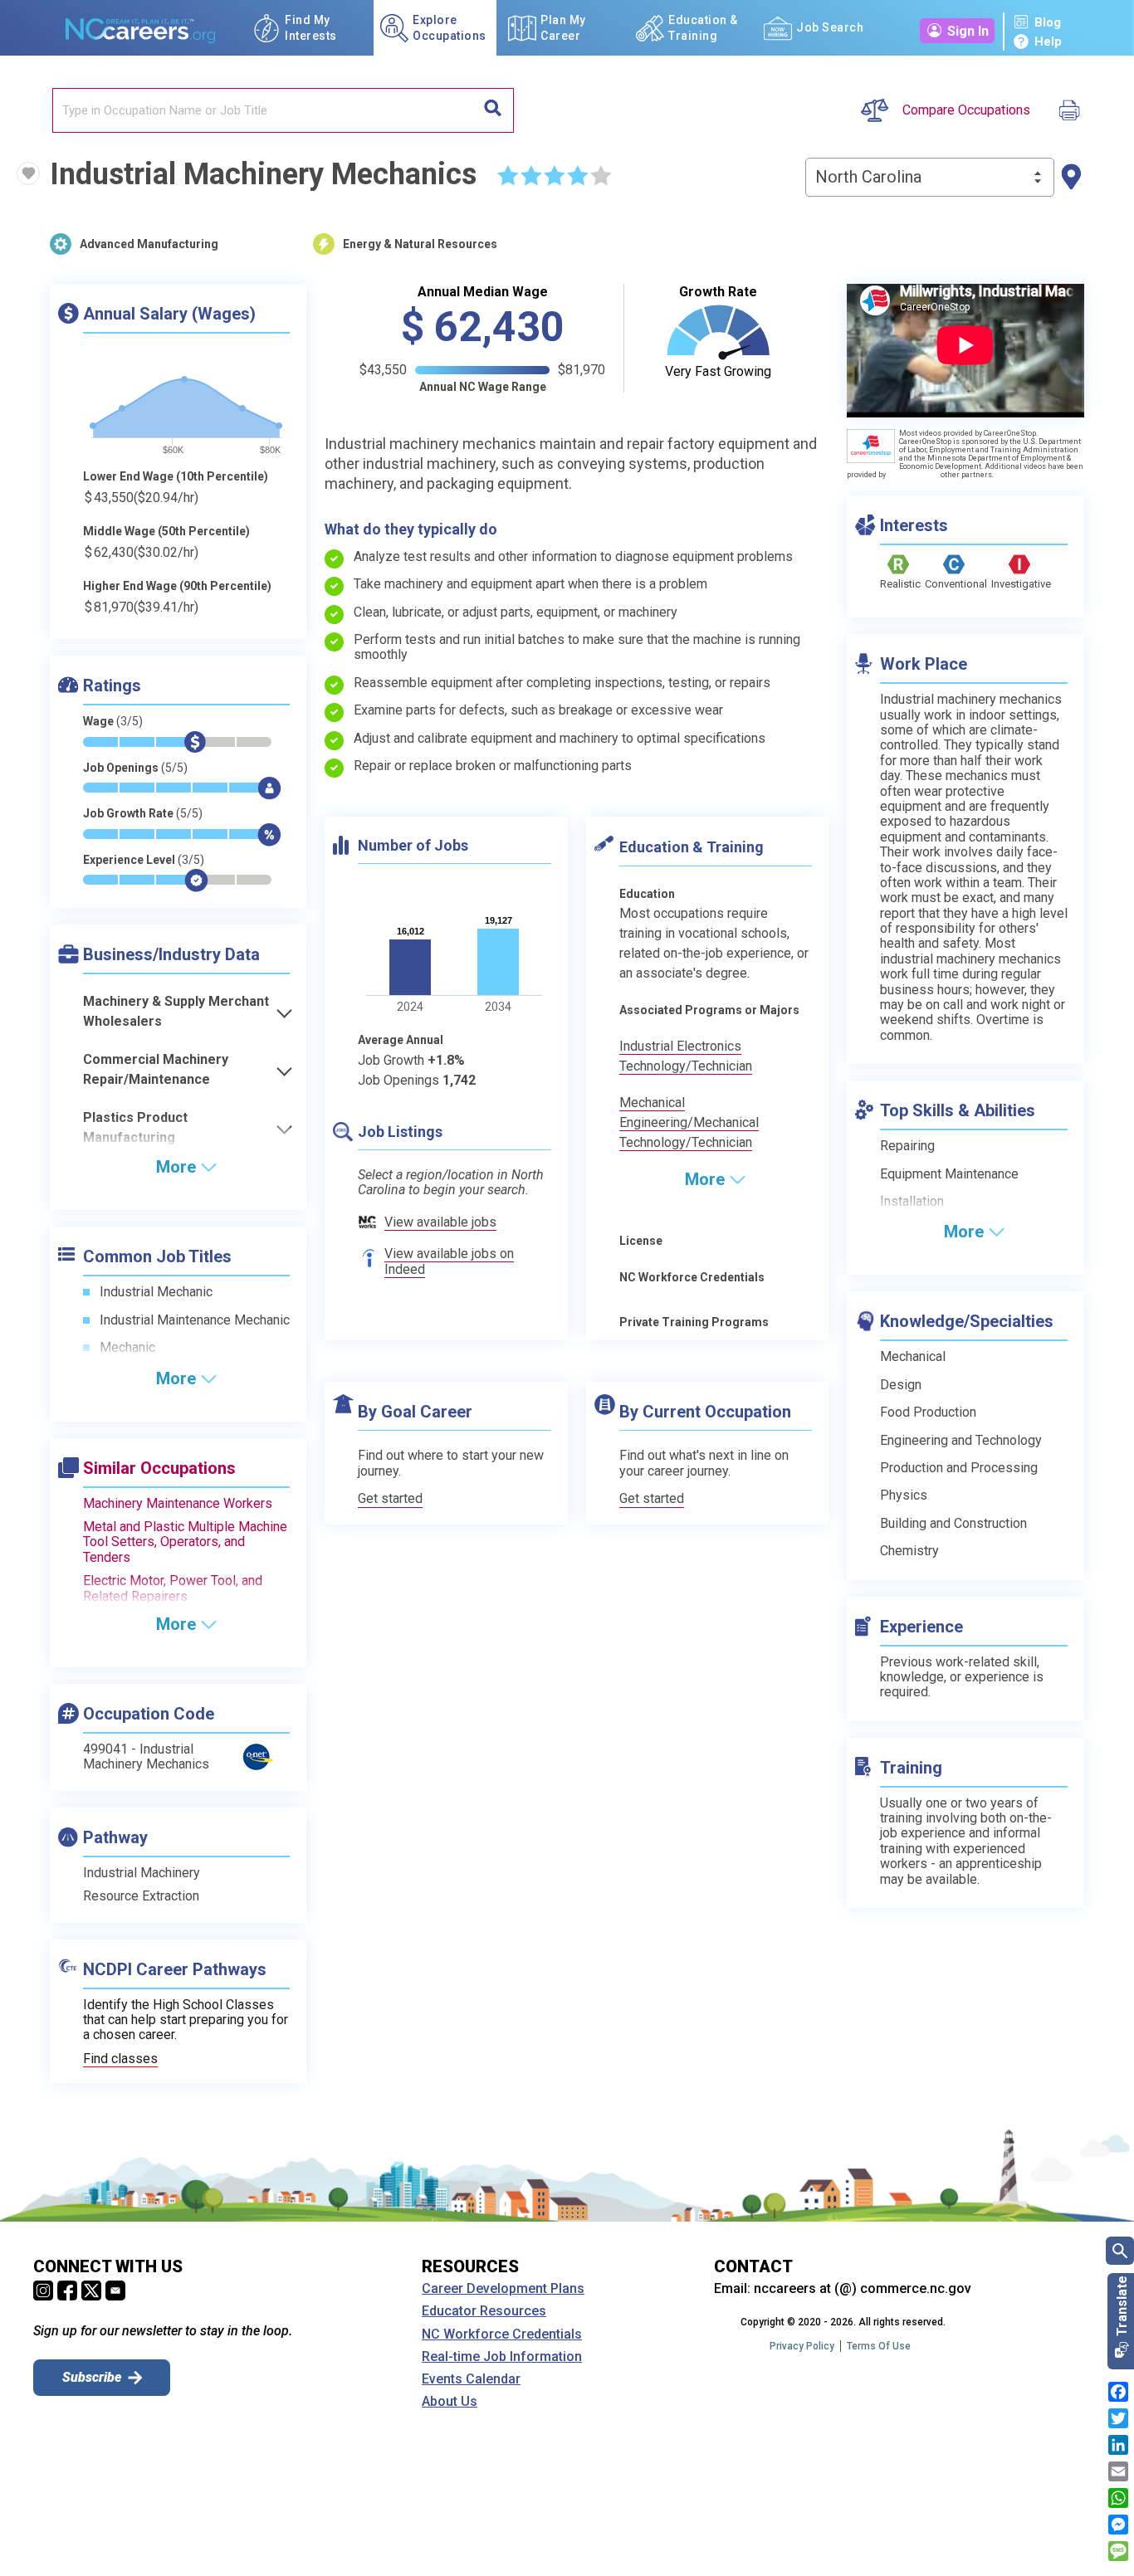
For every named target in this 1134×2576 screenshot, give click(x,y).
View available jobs (440, 1222)
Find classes (120, 2059)
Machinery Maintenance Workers (178, 1503)
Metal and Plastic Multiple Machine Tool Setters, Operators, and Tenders (185, 1542)
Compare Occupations (966, 110)
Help (1048, 41)
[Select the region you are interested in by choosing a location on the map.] (1071, 177)
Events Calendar (471, 2379)
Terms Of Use (879, 2346)
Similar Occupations (159, 1468)
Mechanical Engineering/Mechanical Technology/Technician (689, 1122)
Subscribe (92, 2377)
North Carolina (868, 177)
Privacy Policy (802, 2346)
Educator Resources (484, 2311)
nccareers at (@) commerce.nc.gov (863, 2288)
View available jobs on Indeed (449, 1261)
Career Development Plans (503, 2289)
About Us (450, 2402)
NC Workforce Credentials (502, 2334)
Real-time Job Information (502, 2357)
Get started (390, 1499)
